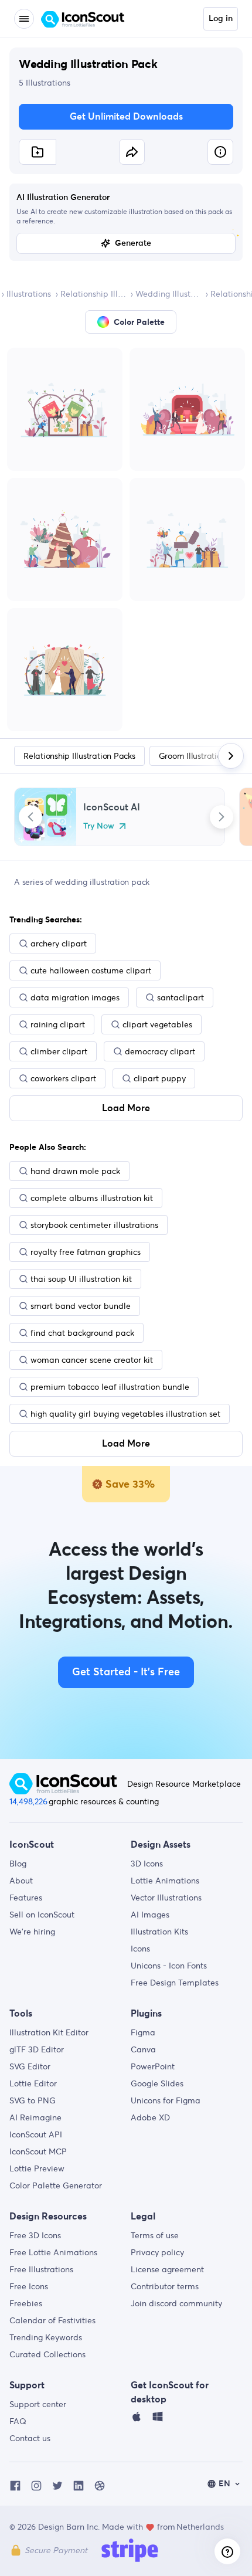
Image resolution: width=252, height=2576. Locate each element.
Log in (221, 19)
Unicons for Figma (166, 2100)
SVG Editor (30, 2066)
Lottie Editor (33, 2083)
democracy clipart (160, 1051)
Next (222, 817)
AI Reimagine (35, 2117)
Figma (143, 2032)
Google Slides (157, 2083)
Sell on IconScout (42, 1915)
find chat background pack (82, 1333)
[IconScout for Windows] (158, 2419)
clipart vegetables (157, 1024)
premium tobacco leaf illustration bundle (110, 1387)
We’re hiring (32, 1932)
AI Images (150, 1915)
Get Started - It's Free (126, 1672)
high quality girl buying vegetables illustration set (125, 1414)
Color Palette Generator (56, 2185)
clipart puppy (160, 1078)
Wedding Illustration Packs (168, 294)
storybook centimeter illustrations (94, 1225)
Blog (18, 1864)
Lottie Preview (37, 2168)
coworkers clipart (63, 1078)
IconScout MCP (38, 2151)
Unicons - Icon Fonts (169, 1966)
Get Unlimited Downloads (126, 117)
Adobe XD (150, 2117)
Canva (143, 2049)
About (21, 1881)
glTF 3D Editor (37, 2049)
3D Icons (147, 1864)
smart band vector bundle (81, 1306)
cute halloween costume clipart (91, 970)
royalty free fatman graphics (86, 1252)
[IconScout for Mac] (137, 2419)
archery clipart (59, 943)
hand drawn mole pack (75, 1171)
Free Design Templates (175, 1983)
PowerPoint (153, 2066)
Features (26, 1898)
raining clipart (58, 1024)
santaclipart (181, 997)
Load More (126, 1108)
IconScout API (36, 2134)
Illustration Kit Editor (49, 2032)
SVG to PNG (33, 2100)
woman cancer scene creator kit (92, 1360)
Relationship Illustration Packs (93, 294)
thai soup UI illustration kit (81, 1279)
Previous (30, 817)
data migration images (75, 997)
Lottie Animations (165, 1881)
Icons (140, 1949)
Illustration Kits (159, 1932)
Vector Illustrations (166, 1898)
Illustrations (29, 294)
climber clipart (59, 1051)
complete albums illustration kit (92, 1198)
